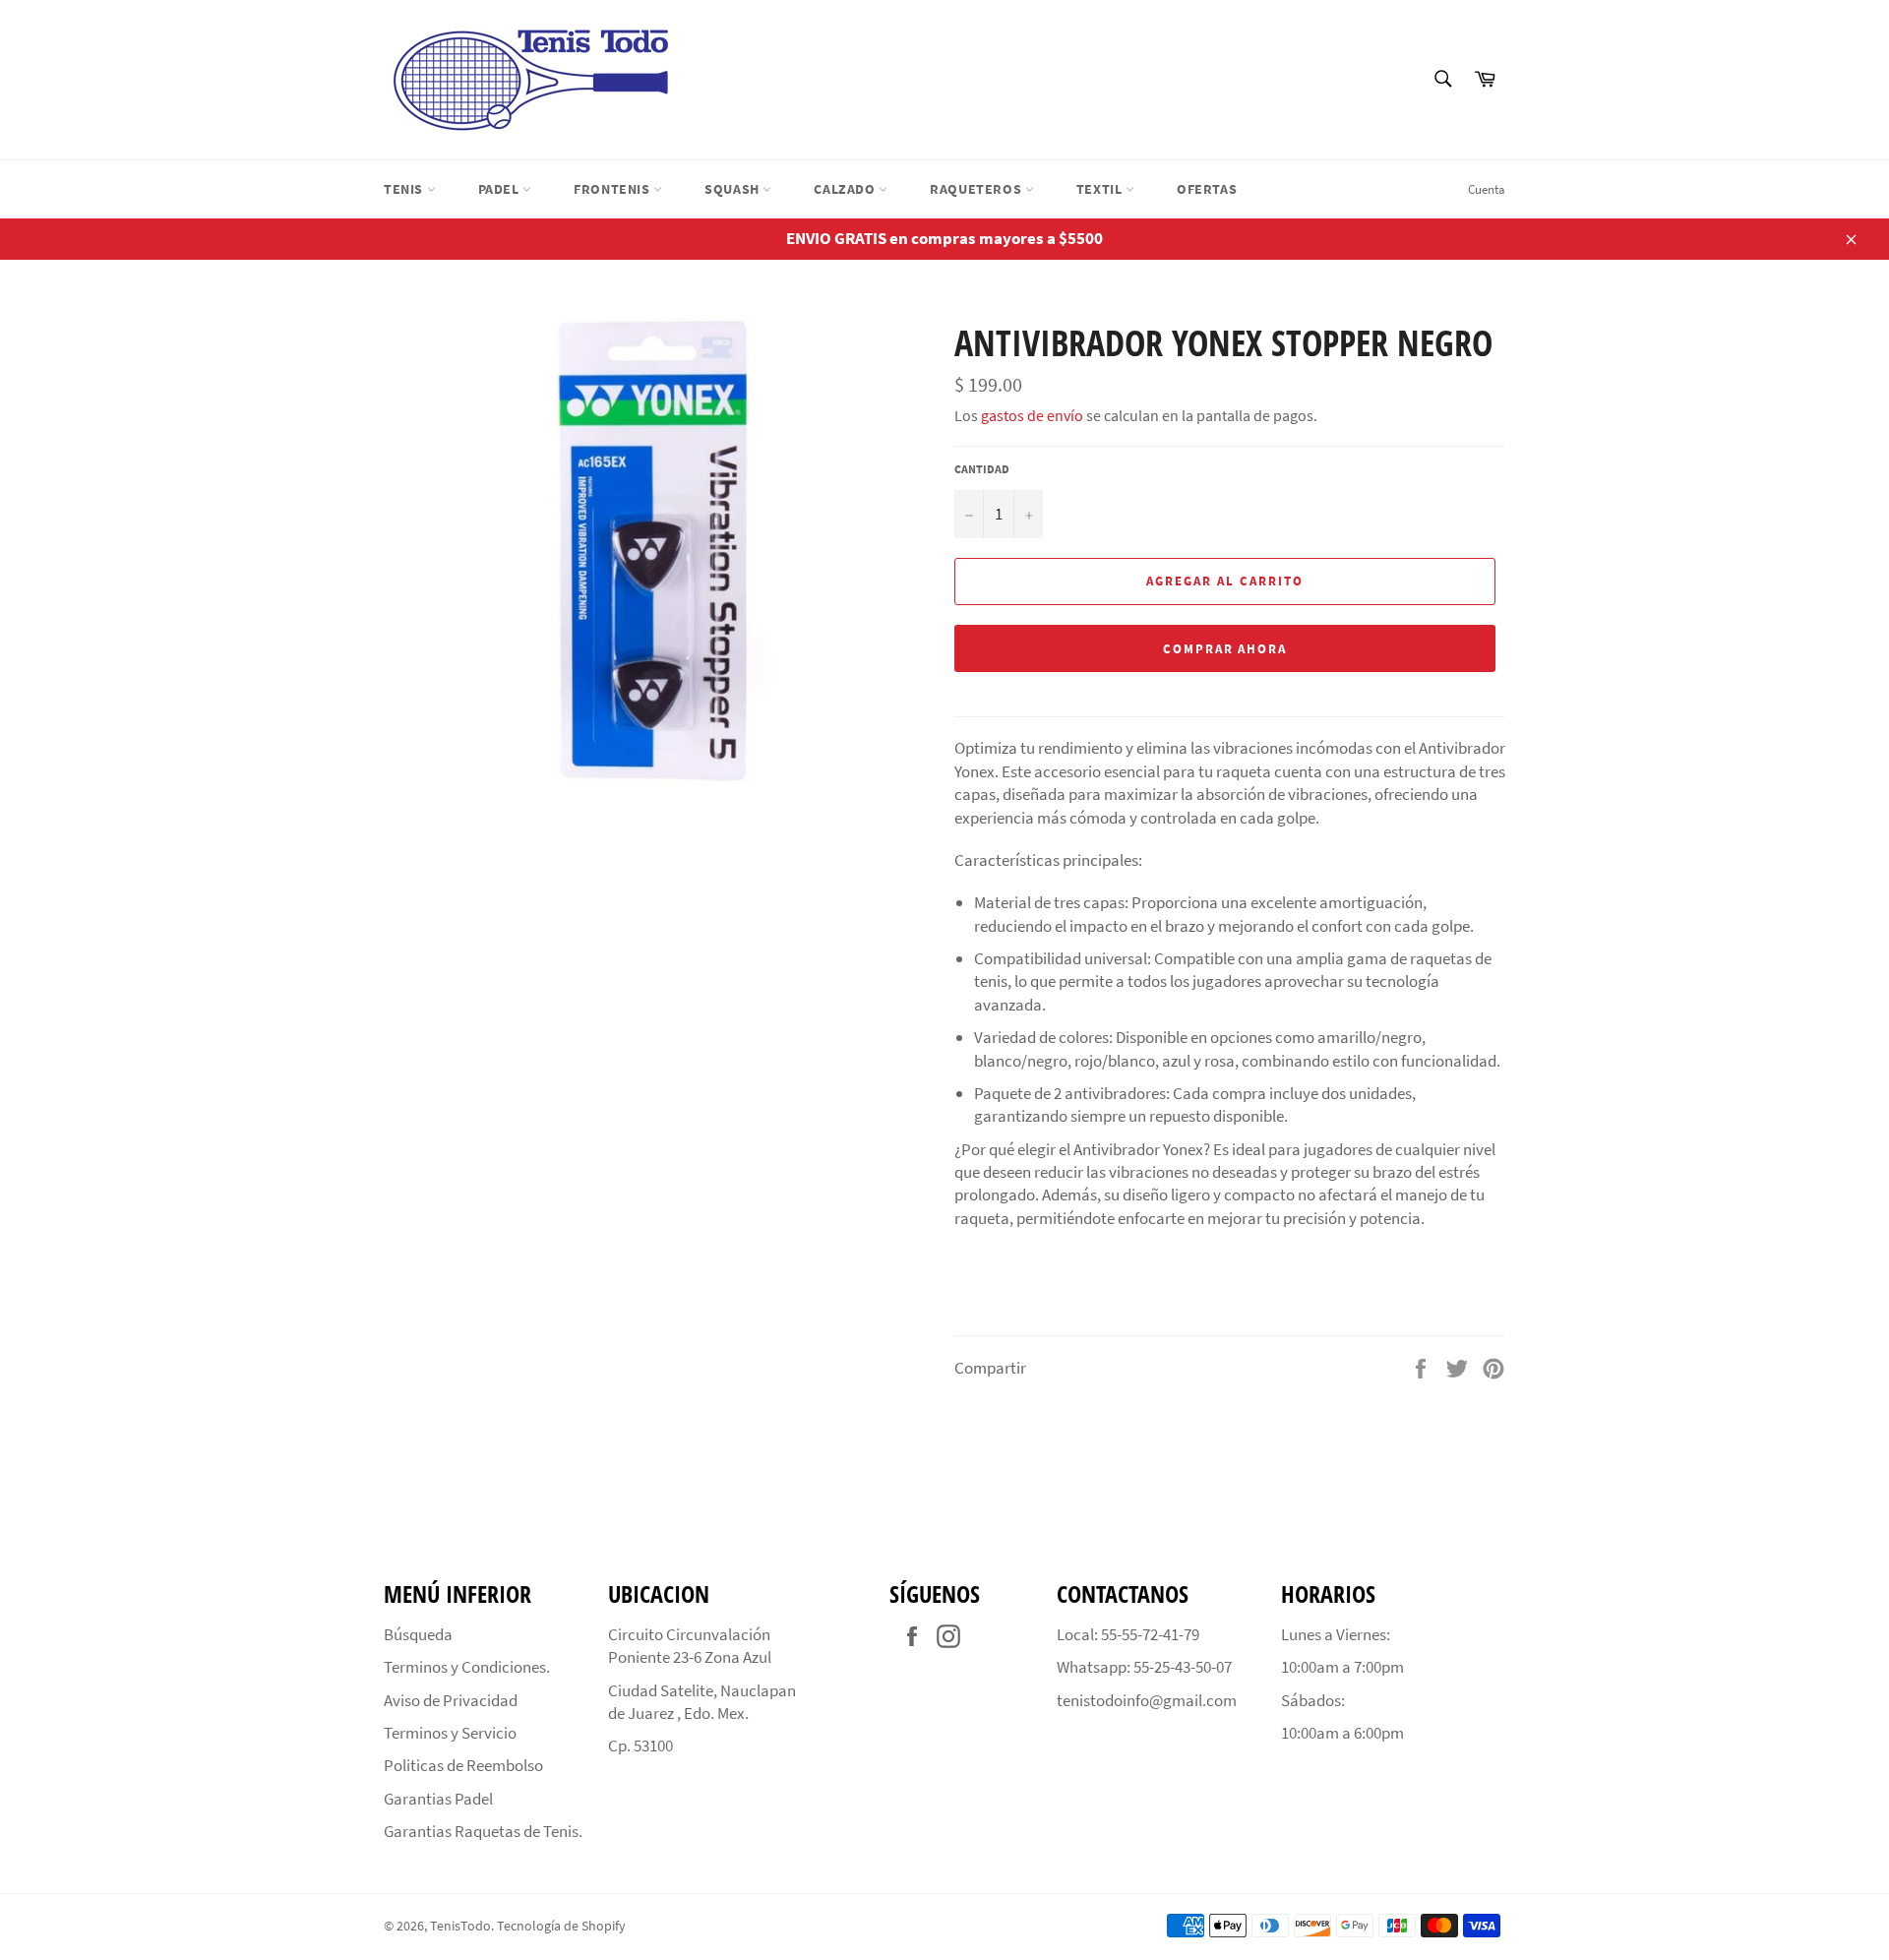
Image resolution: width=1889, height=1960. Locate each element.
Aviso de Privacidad (451, 1700)
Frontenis (613, 189)
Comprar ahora (1225, 649)
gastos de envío (1032, 415)
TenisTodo (460, 1926)
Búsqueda (418, 1634)
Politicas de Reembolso (463, 1765)
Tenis (405, 189)
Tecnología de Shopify (561, 1926)
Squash (733, 189)
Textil (1101, 189)
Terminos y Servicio (450, 1733)
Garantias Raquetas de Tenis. (483, 1831)
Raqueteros (977, 189)
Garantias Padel (438, 1799)
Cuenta (1487, 189)
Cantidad (982, 469)
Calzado (846, 189)
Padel (501, 189)
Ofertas (1207, 189)
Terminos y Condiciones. (467, 1667)
